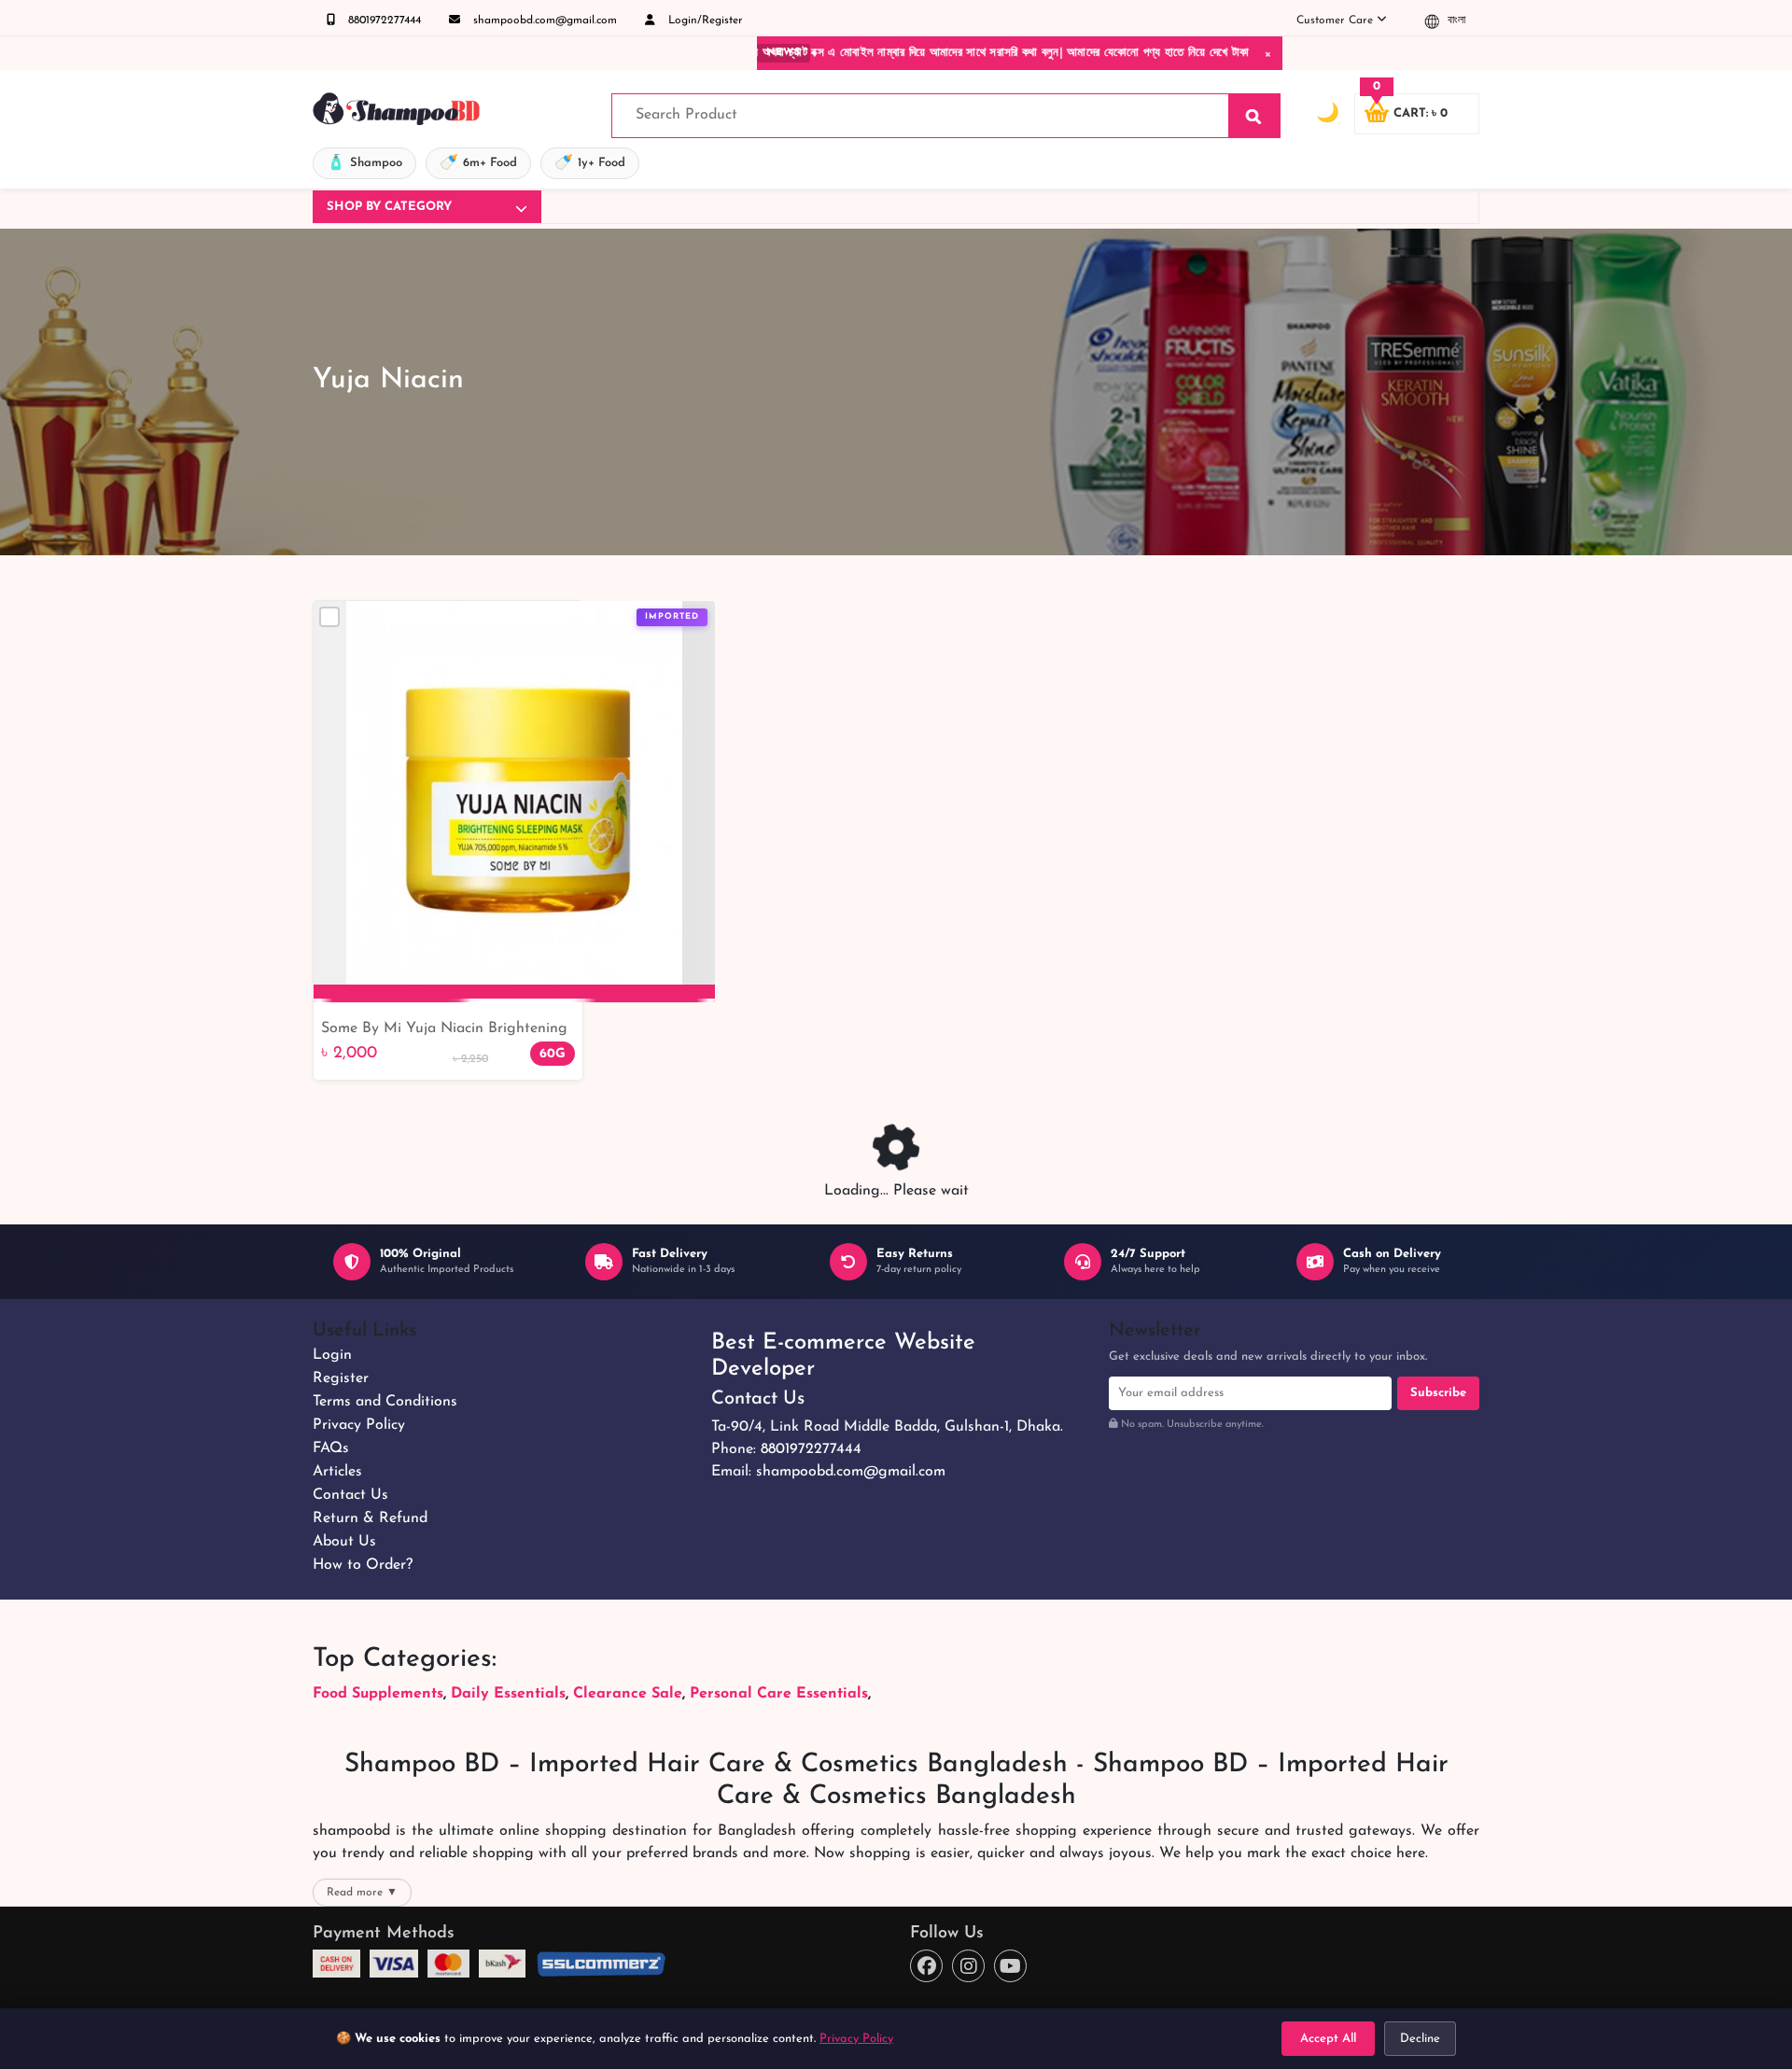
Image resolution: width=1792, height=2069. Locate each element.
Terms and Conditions (385, 1402)
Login (332, 1355)
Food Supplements (378, 1694)
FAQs (331, 1448)
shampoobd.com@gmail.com (543, 21)
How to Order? (363, 1565)
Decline (1420, 2039)
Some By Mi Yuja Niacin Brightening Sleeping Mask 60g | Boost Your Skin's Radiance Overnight (444, 1030)
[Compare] (329, 617)
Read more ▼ (362, 1893)
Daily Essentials (508, 1694)
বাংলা (1455, 21)
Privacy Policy (359, 1425)
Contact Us (350, 1495)
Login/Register (704, 21)
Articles (337, 1472)
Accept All (1328, 2039)
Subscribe (1438, 1393)
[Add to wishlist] (693, 649)
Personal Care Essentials (779, 1694)
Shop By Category (389, 207)
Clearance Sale (628, 1694)
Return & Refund (370, 1518)
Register (341, 1378)
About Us (344, 1542)
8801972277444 (383, 21)
